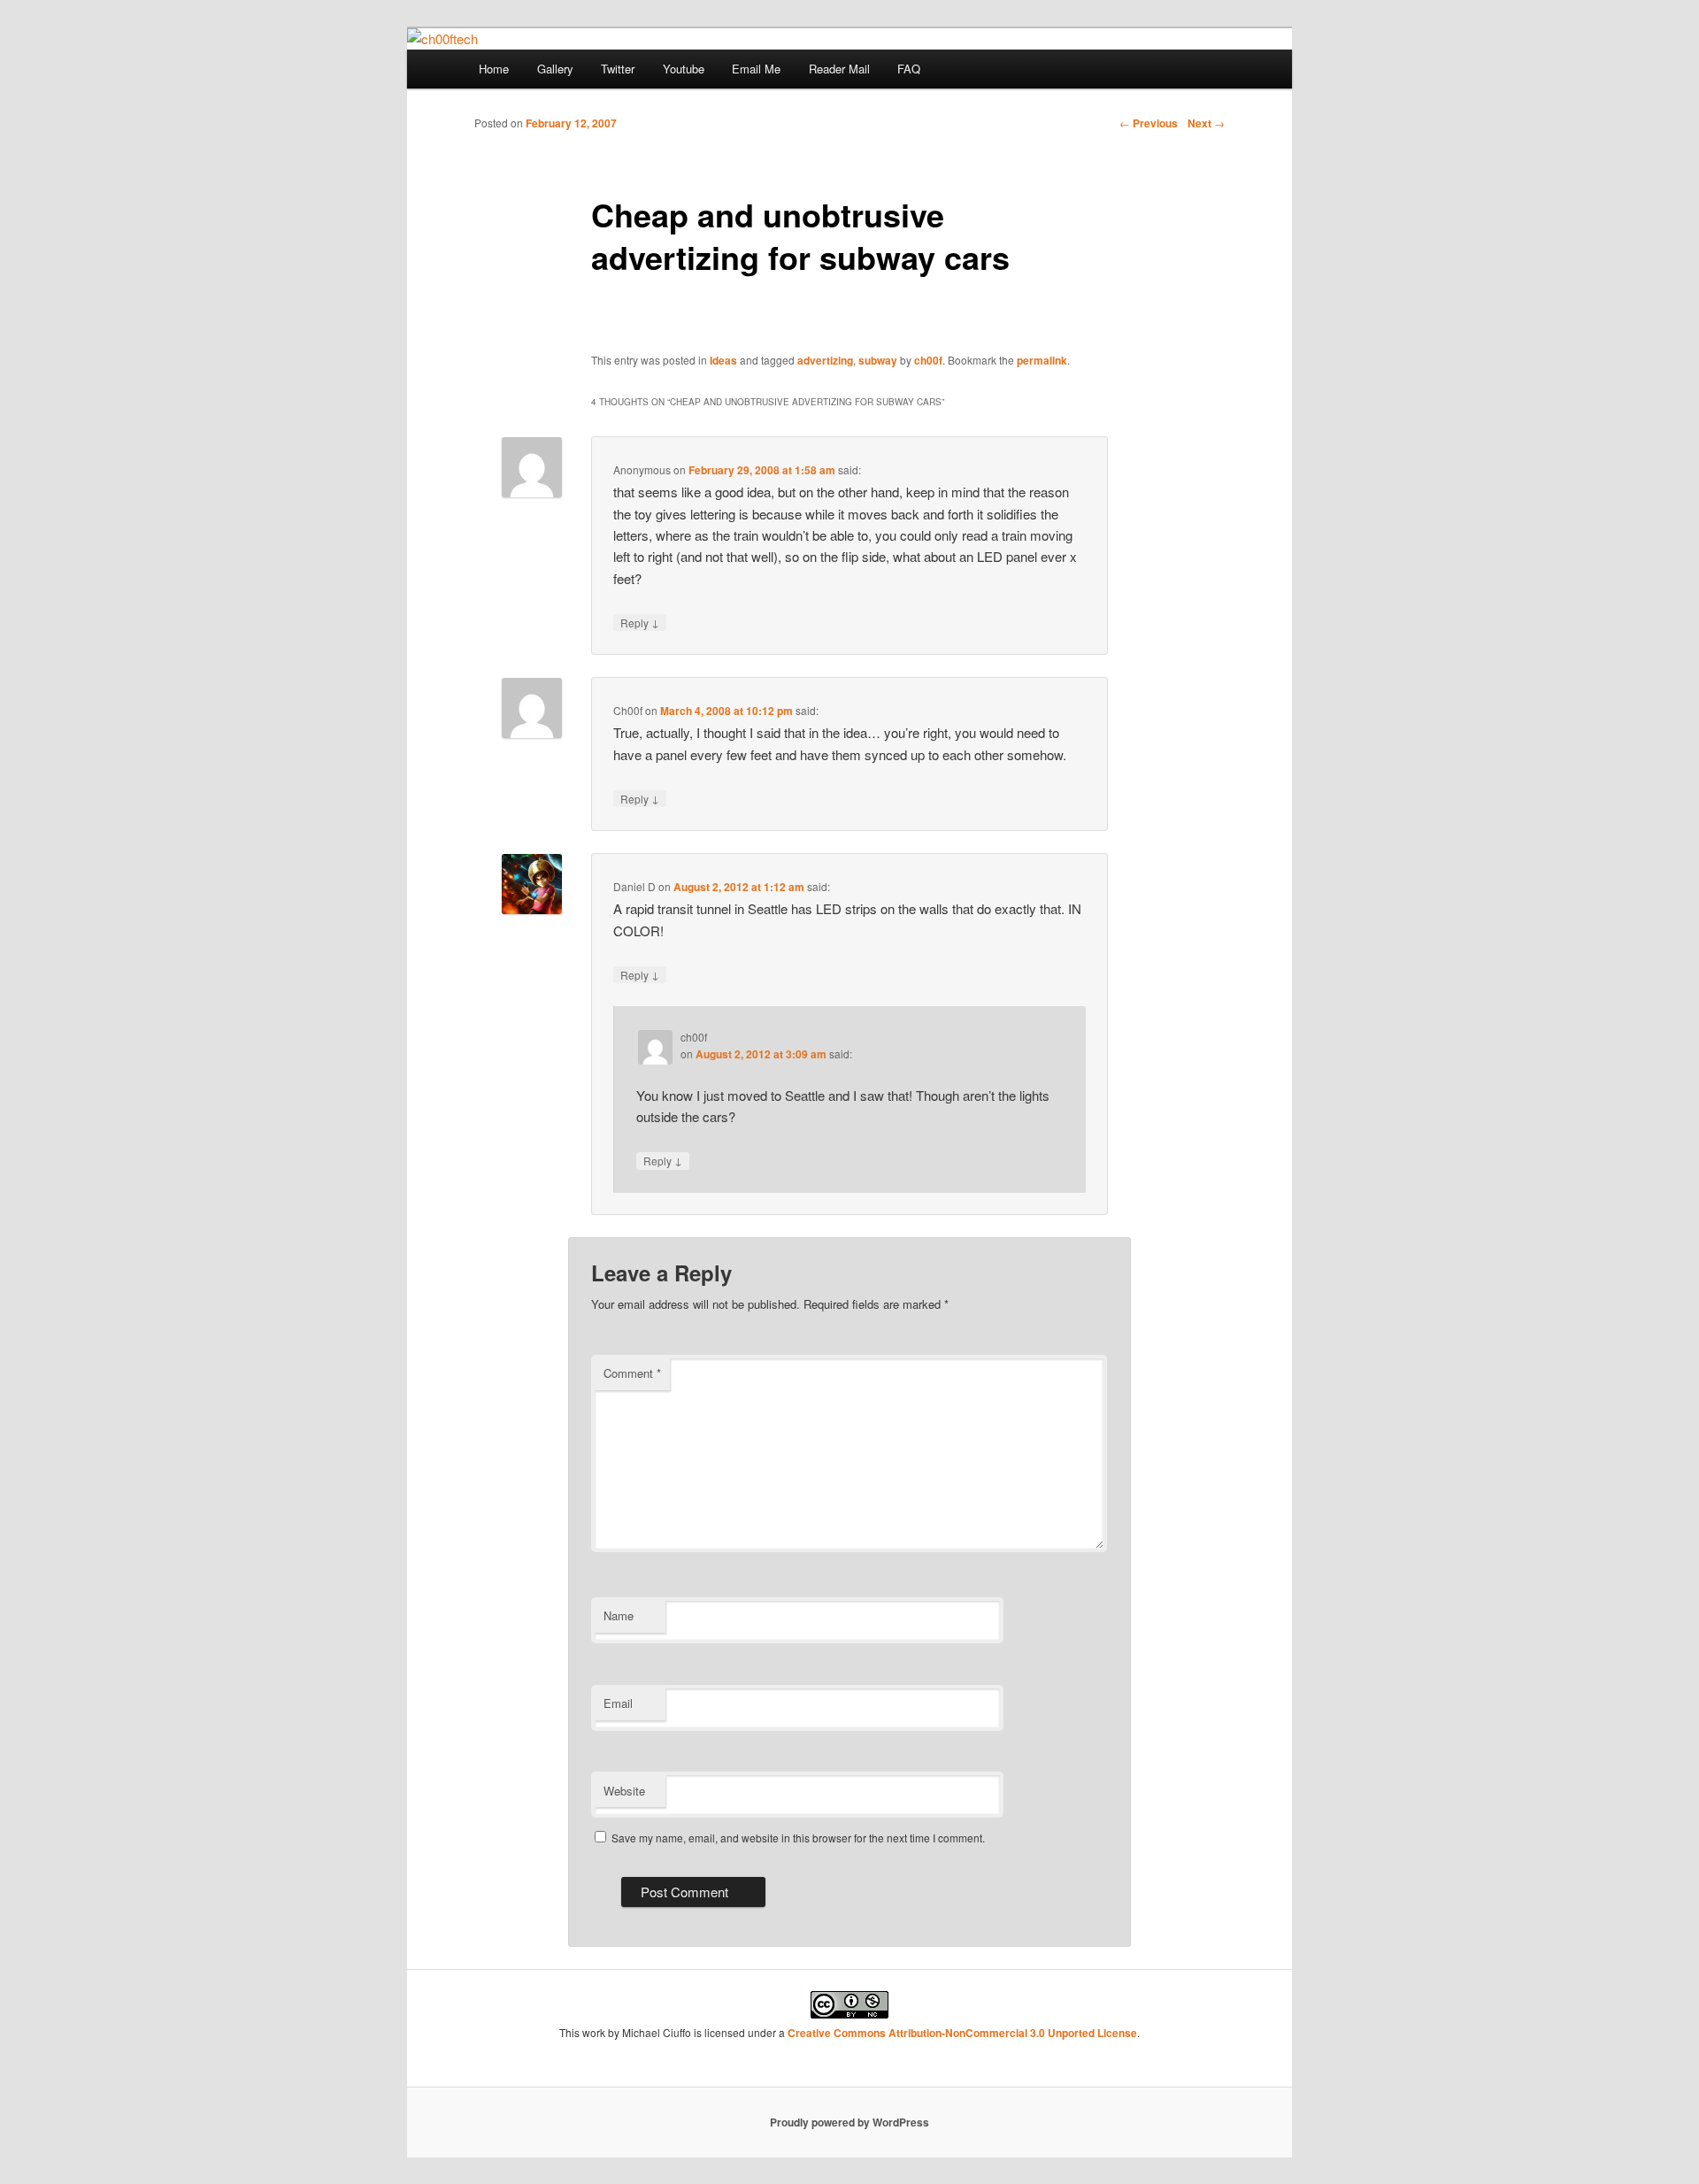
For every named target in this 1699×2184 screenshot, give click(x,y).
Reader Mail (839, 69)
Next (1206, 123)
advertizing (825, 360)
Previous (1149, 123)
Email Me (756, 69)
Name (619, 1615)
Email (618, 1703)
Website (624, 1791)
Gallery (555, 69)
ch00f (928, 360)
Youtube (684, 69)
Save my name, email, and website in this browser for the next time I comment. (798, 1838)
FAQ (909, 69)
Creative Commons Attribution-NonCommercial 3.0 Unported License (962, 2033)
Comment (632, 1373)
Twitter (618, 69)
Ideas (723, 360)
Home (494, 69)
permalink (1042, 360)
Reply (640, 622)
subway (878, 360)
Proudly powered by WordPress (849, 2122)
